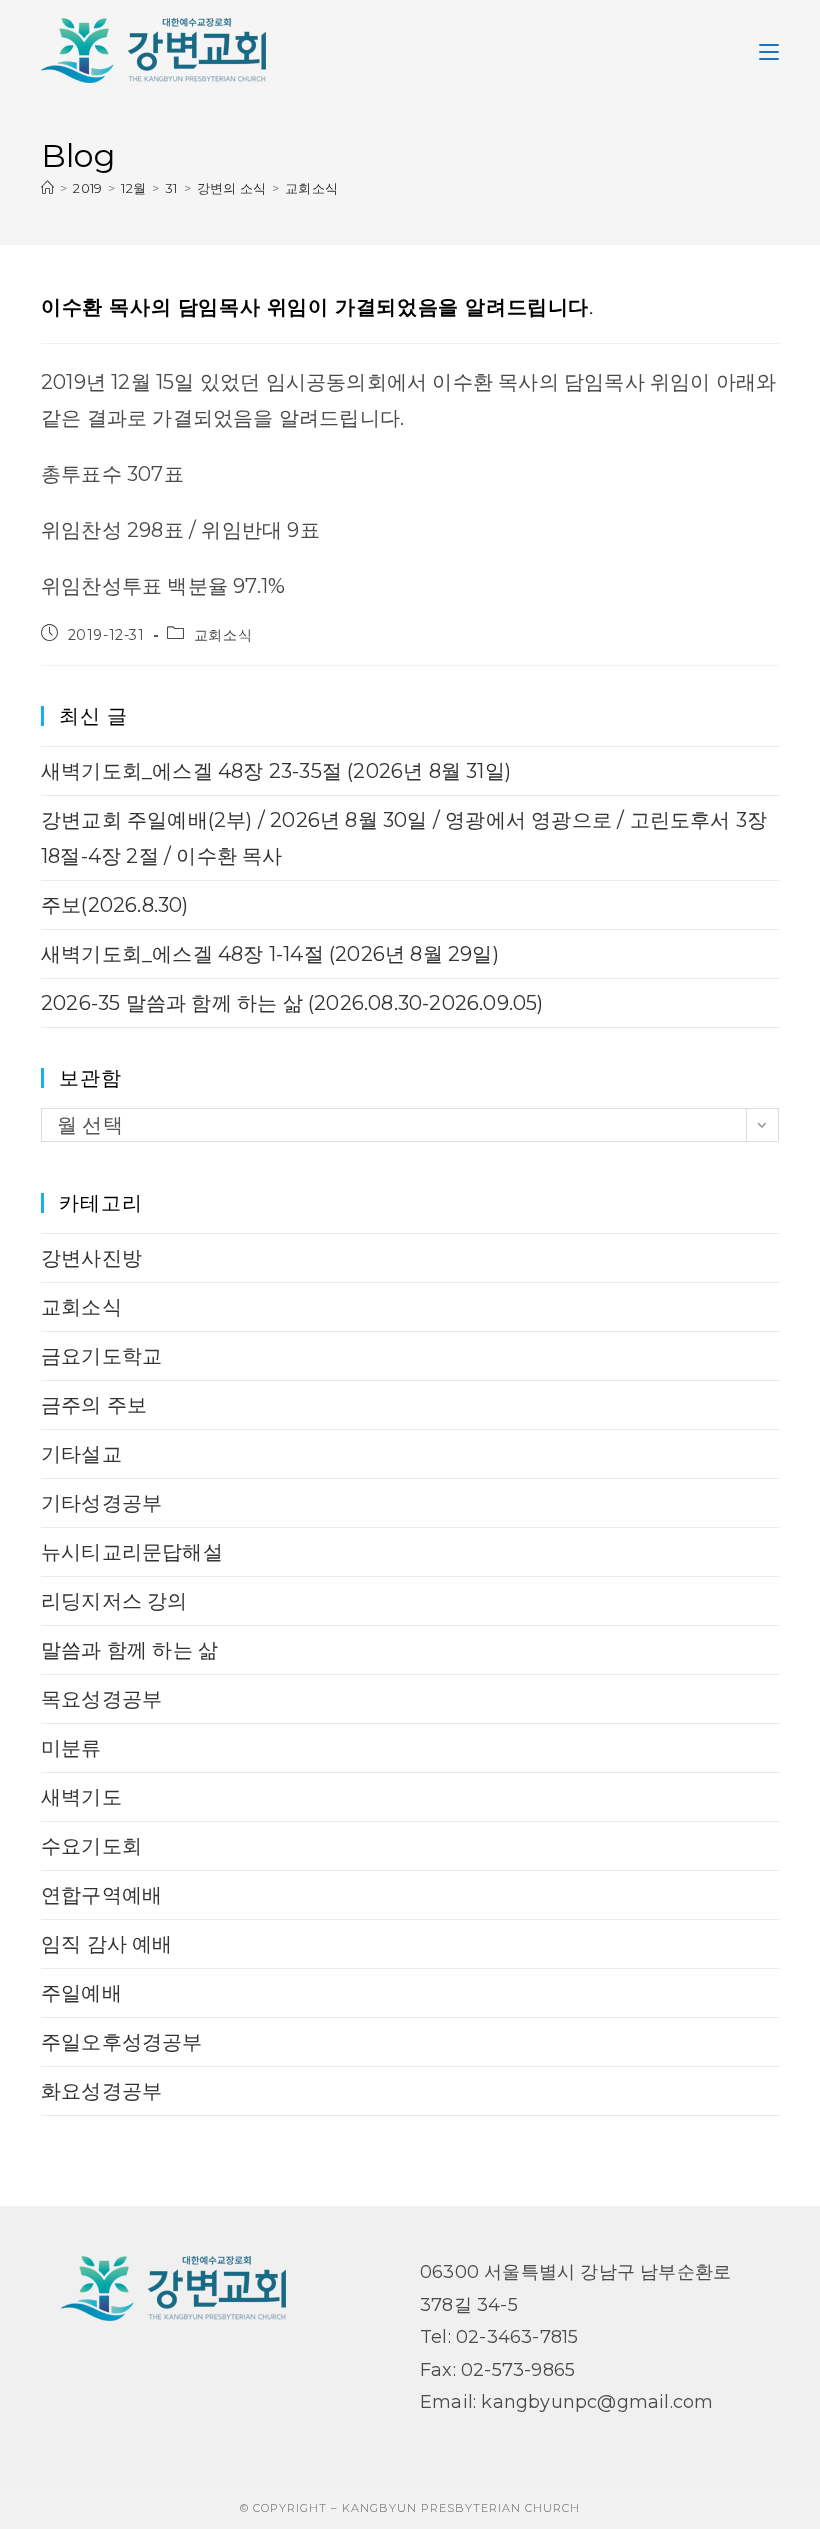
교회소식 (311, 188)
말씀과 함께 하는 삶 (129, 1650)
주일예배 (81, 1993)
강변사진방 (91, 1258)
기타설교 (81, 1454)
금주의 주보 (94, 1405)
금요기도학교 (101, 1356)
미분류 (71, 1748)
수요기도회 (91, 1846)
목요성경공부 (101, 1699)
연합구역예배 (101, 1895)
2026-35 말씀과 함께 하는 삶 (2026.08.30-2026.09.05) (292, 1003)
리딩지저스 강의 (114, 1601)
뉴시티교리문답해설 (132, 1552)
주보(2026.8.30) (115, 905)
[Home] (47, 188)
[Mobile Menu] (769, 50)
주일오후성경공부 (122, 2042)
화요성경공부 (101, 2091)
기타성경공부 (101, 1503)
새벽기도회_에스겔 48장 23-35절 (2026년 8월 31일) (276, 771)
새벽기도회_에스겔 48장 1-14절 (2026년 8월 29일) (270, 954)
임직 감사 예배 (107, 1944)
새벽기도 (81, 1797)
